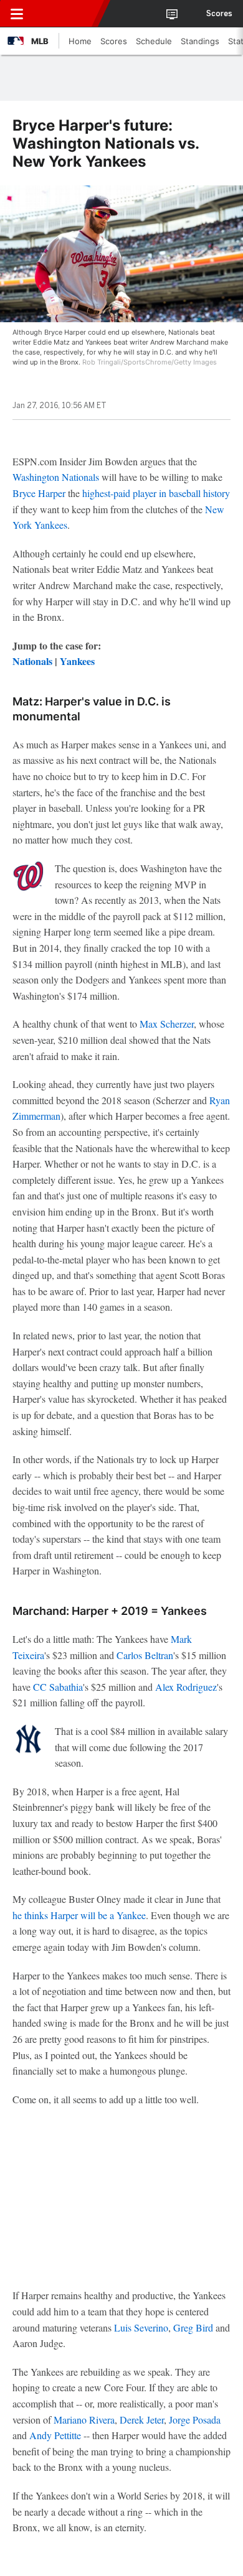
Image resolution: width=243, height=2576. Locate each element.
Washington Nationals (56, 477)
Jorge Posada (195, 2420)
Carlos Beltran (145, 1655)
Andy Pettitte (55, 2435)
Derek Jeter (142, 2420)
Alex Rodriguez (186, 1687)
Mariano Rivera (84, 2420)
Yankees (77, 661)
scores (219, 14)
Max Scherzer (167, 1024)
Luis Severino (141, 2327)
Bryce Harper (39, 493)
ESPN (67, 14)
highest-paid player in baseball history (156, 493)
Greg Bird (193, 2327)
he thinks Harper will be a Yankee (79, 1915)
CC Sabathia (58, 1687)
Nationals (32, 661)
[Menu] (17, 14)
